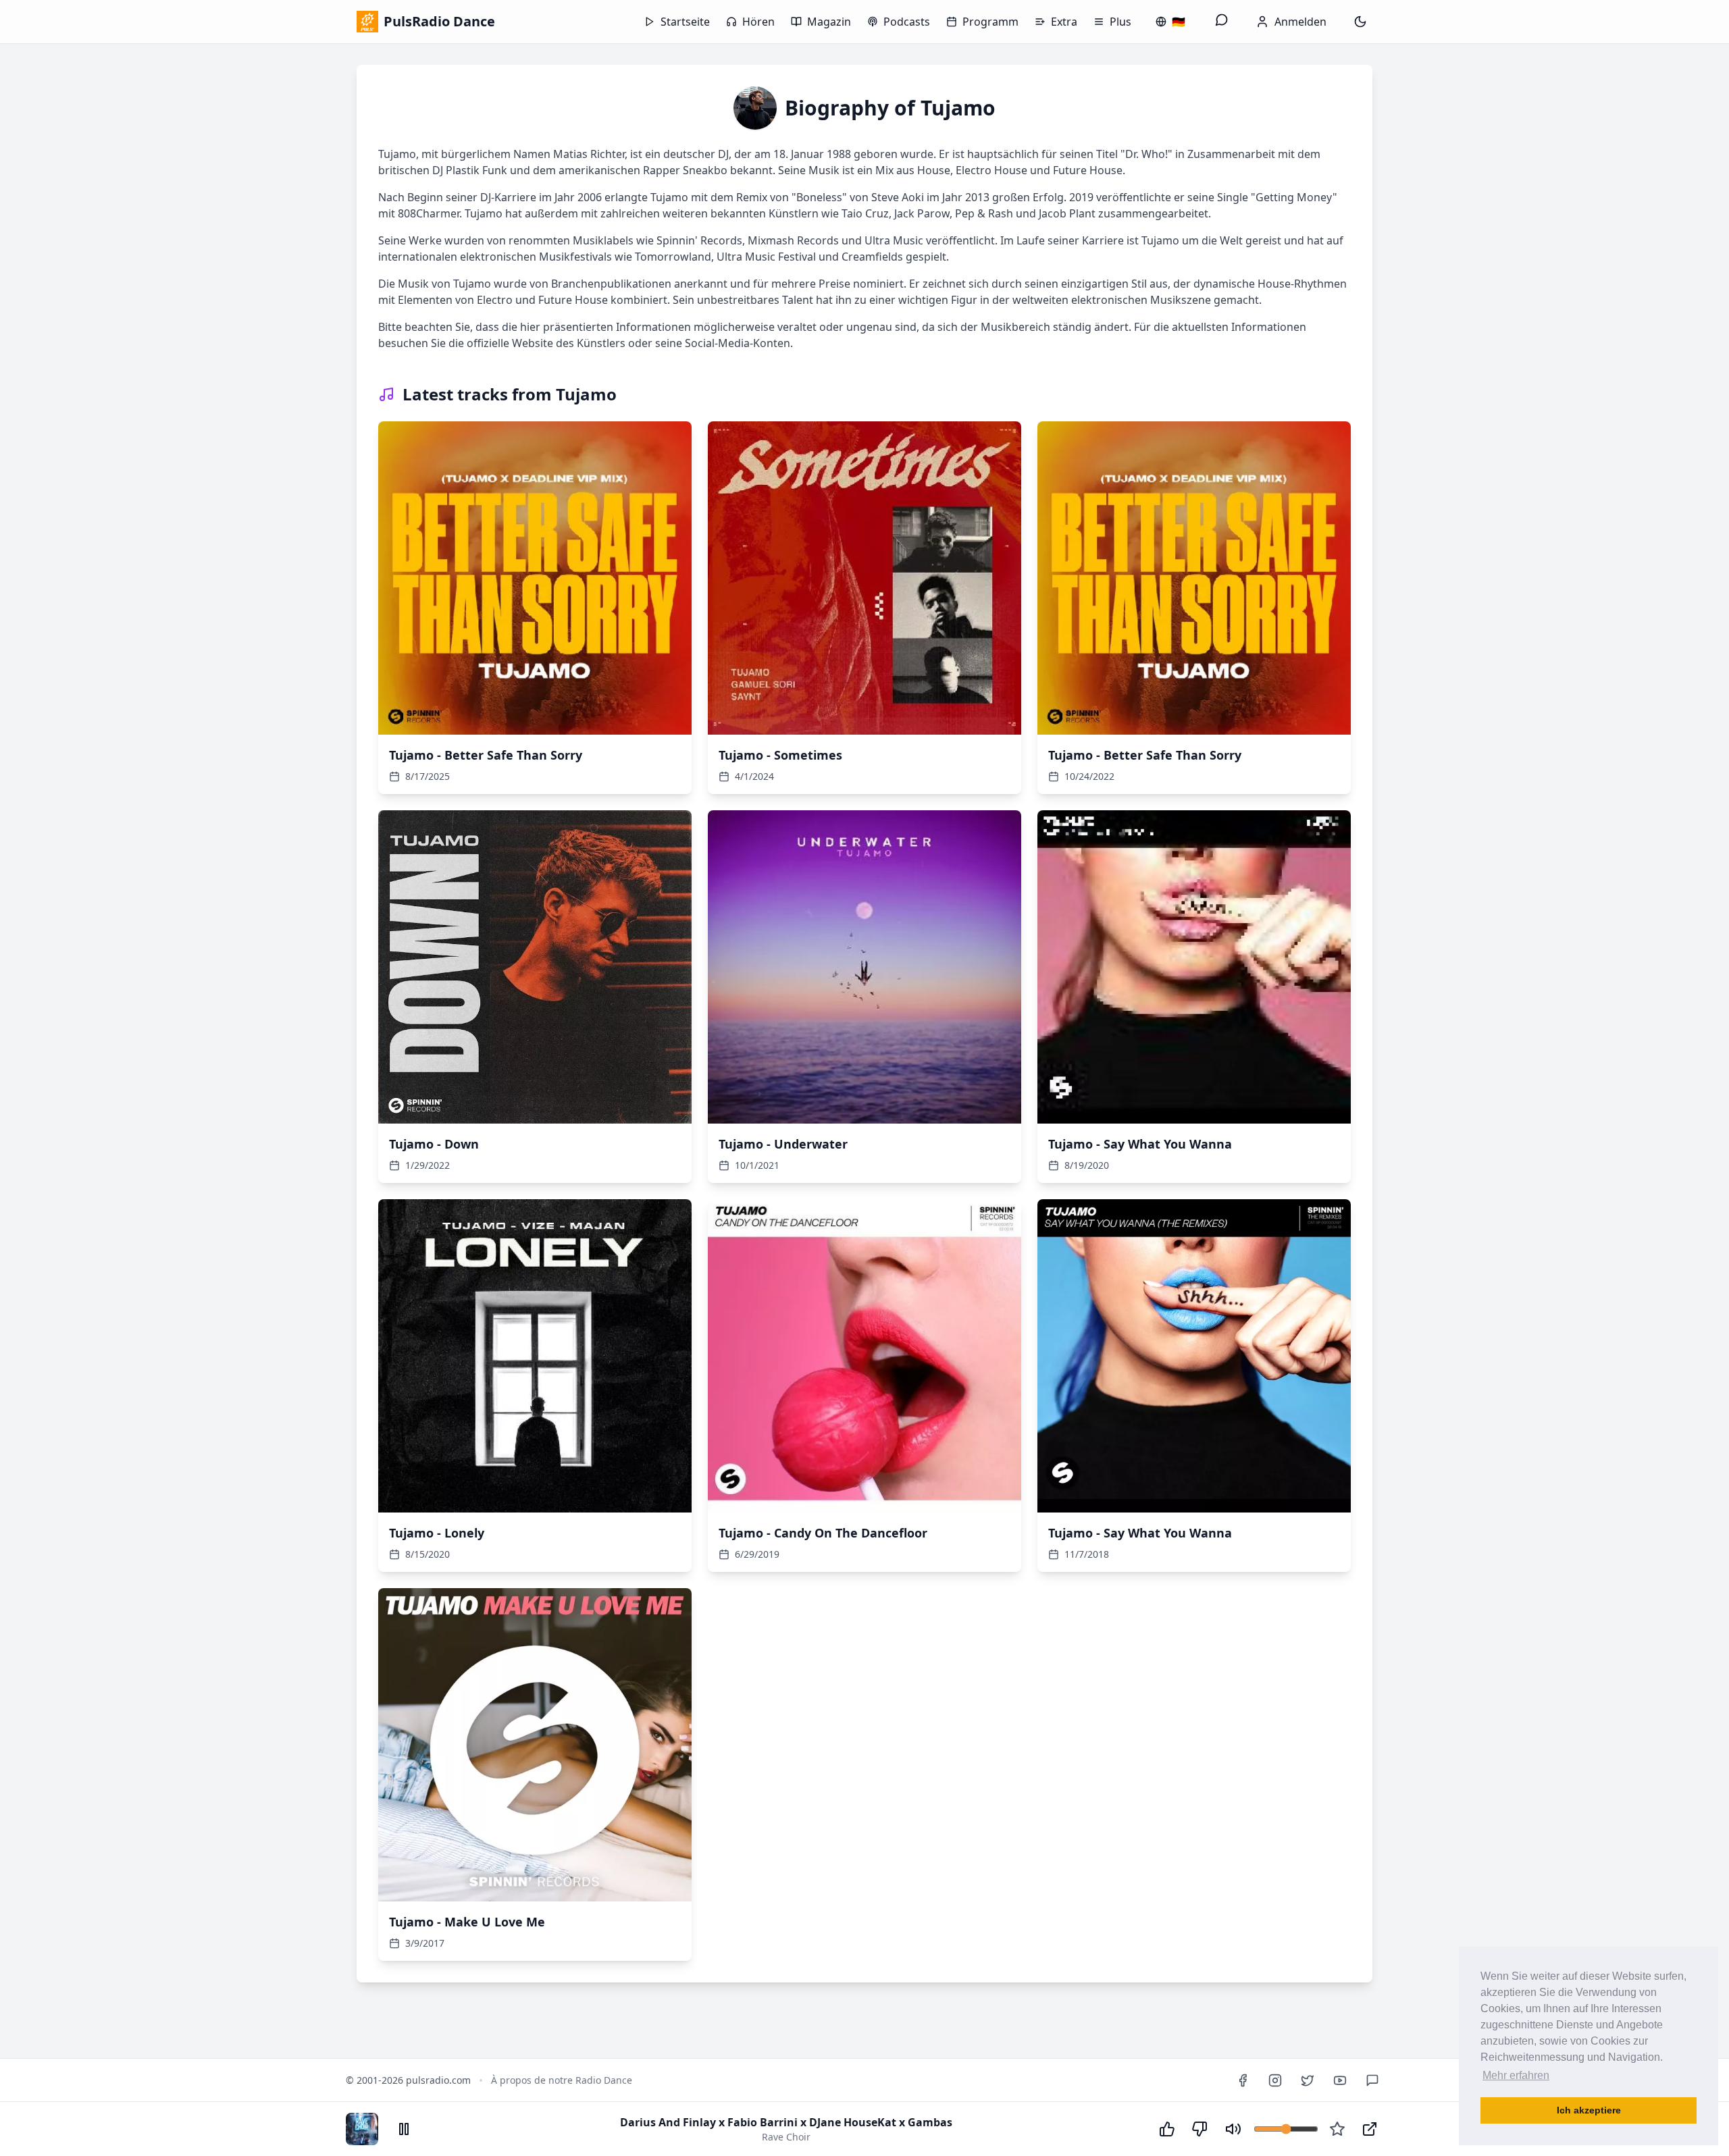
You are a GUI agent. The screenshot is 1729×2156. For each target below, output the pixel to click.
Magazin (829, 22)
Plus (1120, 22)
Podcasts (907, 22)
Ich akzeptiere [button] (1589, 2110)
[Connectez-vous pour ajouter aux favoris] (1337, 2129)
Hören (758, 22)
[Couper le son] (1233, 2129)
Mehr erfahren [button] (1516, 2075)
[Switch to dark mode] (1360, 22)
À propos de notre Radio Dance (562, 2080)
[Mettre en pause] (404, 2129)
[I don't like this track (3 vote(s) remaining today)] (1199, 2129)
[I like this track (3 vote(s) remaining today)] (1167, 2129)
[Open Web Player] (1370, 2129)
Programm (990, 22)
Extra (1064, 22)
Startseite (685, 22)
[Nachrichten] (1222, 22)
